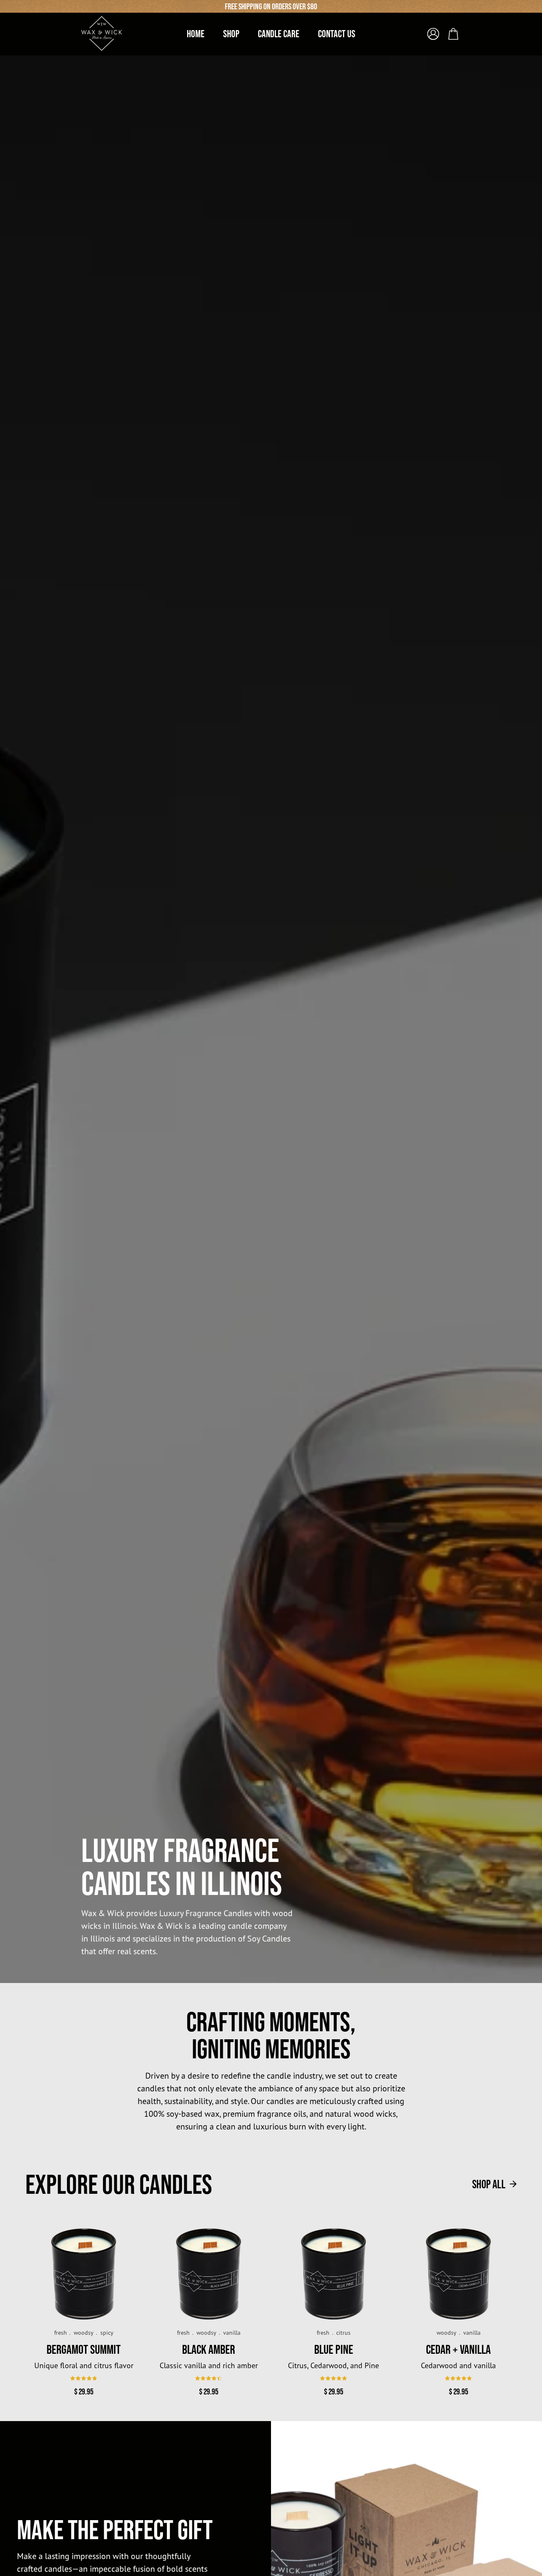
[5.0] (333, 2378)
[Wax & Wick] (102, 33)
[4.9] (84, 2378)
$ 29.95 (84, 2391)
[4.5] (209, 2378)
